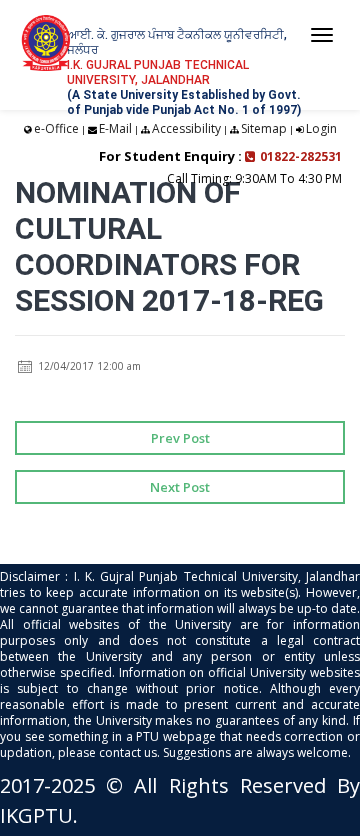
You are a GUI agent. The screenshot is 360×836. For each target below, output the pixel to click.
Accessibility (186, 128)
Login (321, 128)
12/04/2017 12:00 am (88, 366)
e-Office (56, 128)
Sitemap (264, 128)
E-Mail (115, 128)
